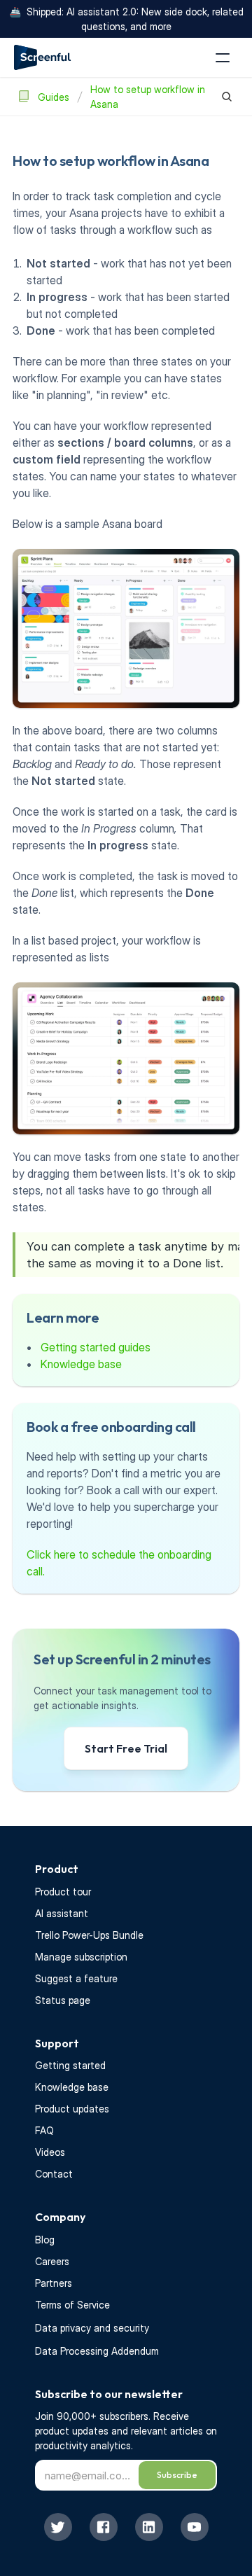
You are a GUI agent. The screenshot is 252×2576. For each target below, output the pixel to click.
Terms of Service (72, 2305)
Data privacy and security (92, 2328)
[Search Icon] (227, 97)
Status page (63, 2000)
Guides (54, 97)
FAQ (44, 2130)
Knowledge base (81, 1364)
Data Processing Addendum (97, 2351)
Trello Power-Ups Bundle (89, 1935)
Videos (50, 2152)
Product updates (72, 2109)
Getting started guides (96, 1347)
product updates (73, 2431)
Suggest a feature (76, 1978)
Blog (45, 2240)
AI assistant (62, 1913)
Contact (54, 2174)
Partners (54, 2283)
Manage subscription (81, 1957)
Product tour (63, 1892)
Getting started (70, 2065)
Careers (52, 2261)
